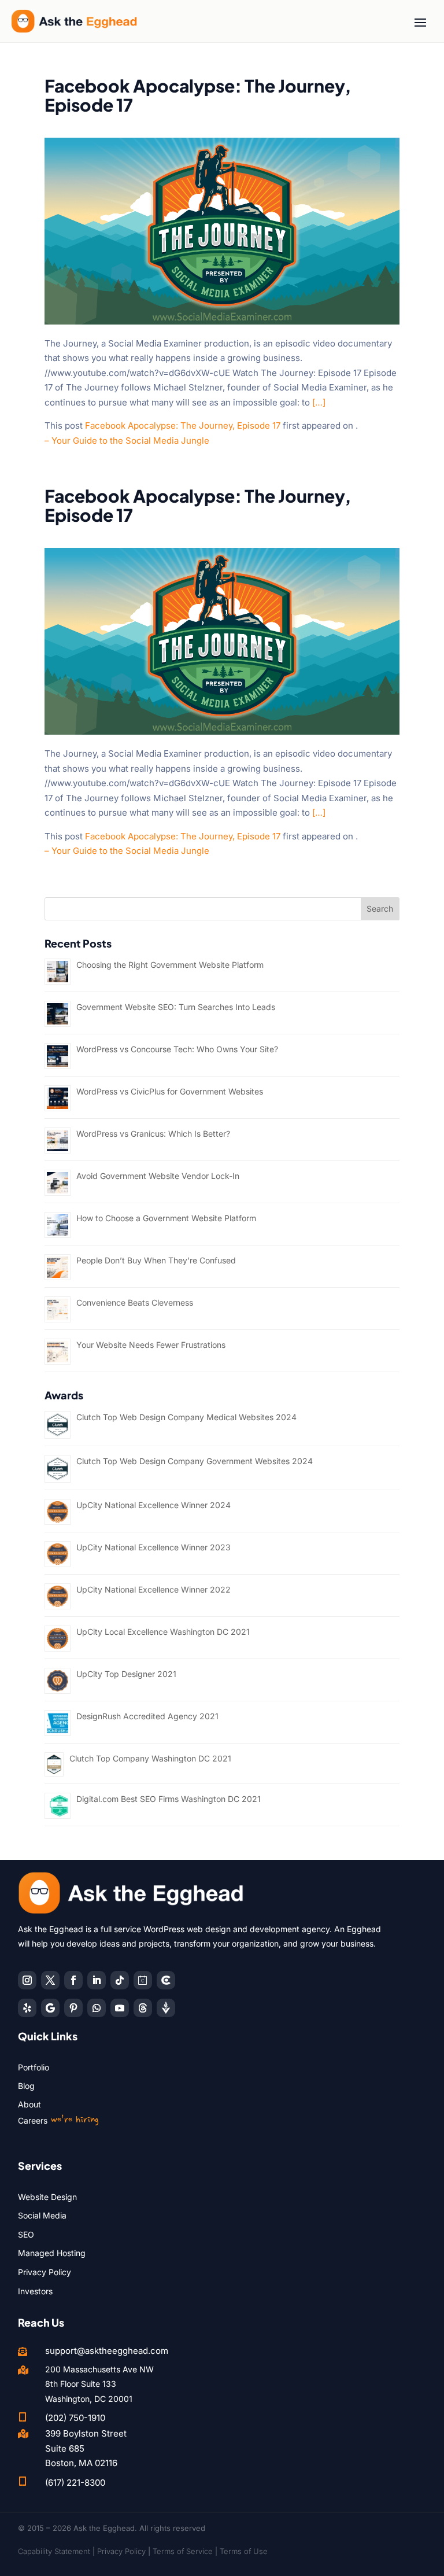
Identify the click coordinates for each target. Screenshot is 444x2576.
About (29, 2104)
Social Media (42, 2215)
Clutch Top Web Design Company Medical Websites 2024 (186, 1417)
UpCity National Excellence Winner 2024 (153, 1505)
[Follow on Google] (50, 2008)
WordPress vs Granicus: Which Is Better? (153, 1134)
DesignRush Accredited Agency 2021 (147, 1716)
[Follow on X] (50, 1980)
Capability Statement (54, 2551)
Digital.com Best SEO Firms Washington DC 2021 (169, 1799)
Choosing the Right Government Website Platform (170, 965)
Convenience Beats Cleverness (135, 1302)
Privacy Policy (45, 2272)
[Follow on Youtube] (120, 2008)
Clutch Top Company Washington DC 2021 (150, 1758)
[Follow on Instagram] (27, 1980)
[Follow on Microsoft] (166, 1980)
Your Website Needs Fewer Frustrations (151, 1345)
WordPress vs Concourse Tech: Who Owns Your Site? (177, 1049)
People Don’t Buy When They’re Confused (156, 1260)
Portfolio (34, 2067)
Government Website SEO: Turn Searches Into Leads (176, 1007)
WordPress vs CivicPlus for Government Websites (170, 1091)
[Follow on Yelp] (27, 2008)
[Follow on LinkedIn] (97, 1980)
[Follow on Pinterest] (73, 2008)
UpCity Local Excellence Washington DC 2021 (163, 1632)
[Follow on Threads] (143, 2008)
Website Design (47, 2197)
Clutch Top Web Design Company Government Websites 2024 (195, 1461)
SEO (26, 2234)
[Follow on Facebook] (73, 1980)
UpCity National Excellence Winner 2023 (153, 1547)
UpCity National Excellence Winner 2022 (153, 1589)
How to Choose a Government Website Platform (166, 1218)
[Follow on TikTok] (120, 1980)
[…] (319, 402)
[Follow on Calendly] (143, 1980)
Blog (26, 2086)
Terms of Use (244, 2551)
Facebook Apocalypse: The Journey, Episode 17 (183, 425)
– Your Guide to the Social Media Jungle (127, 441)
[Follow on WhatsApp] (97, 2008)
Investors (35, 2291)
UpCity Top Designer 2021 (126, 1674)
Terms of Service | (186, 2551)
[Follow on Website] (166, 2008)
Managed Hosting (52, 2253)
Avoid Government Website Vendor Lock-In (158, 1176)
